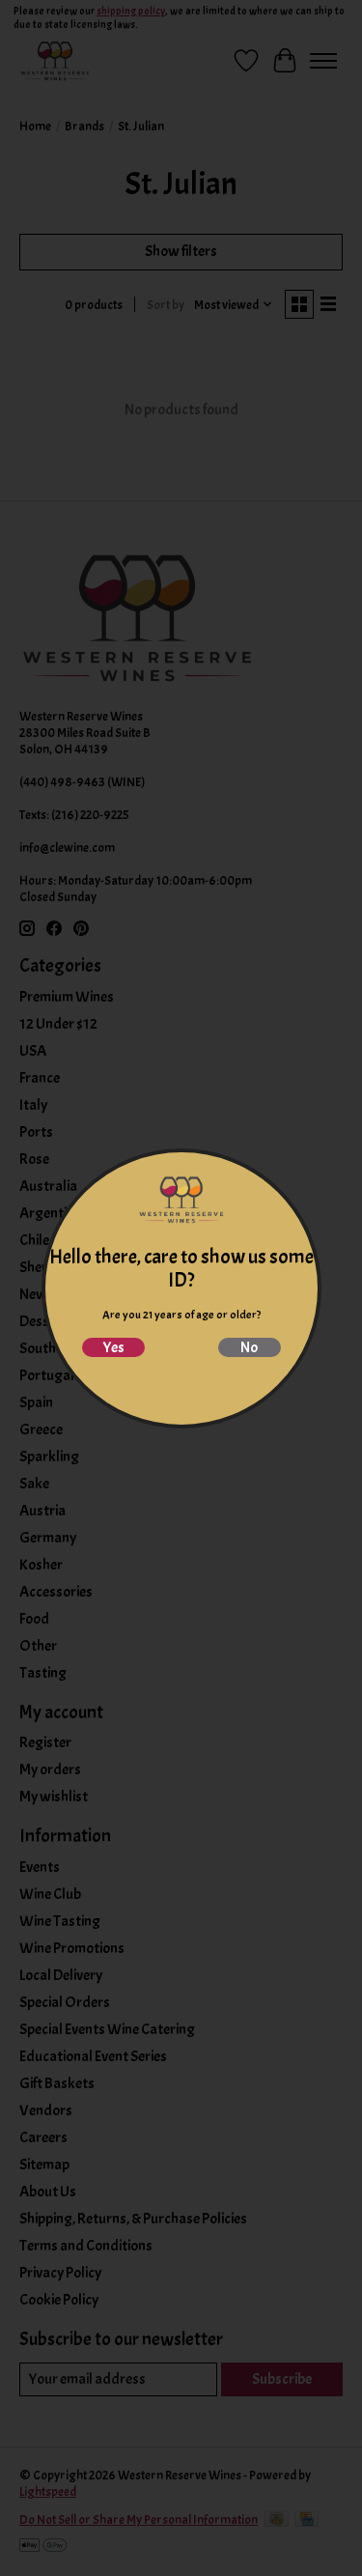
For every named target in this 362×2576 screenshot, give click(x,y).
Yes (113, 1347)
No (249, 1347)
